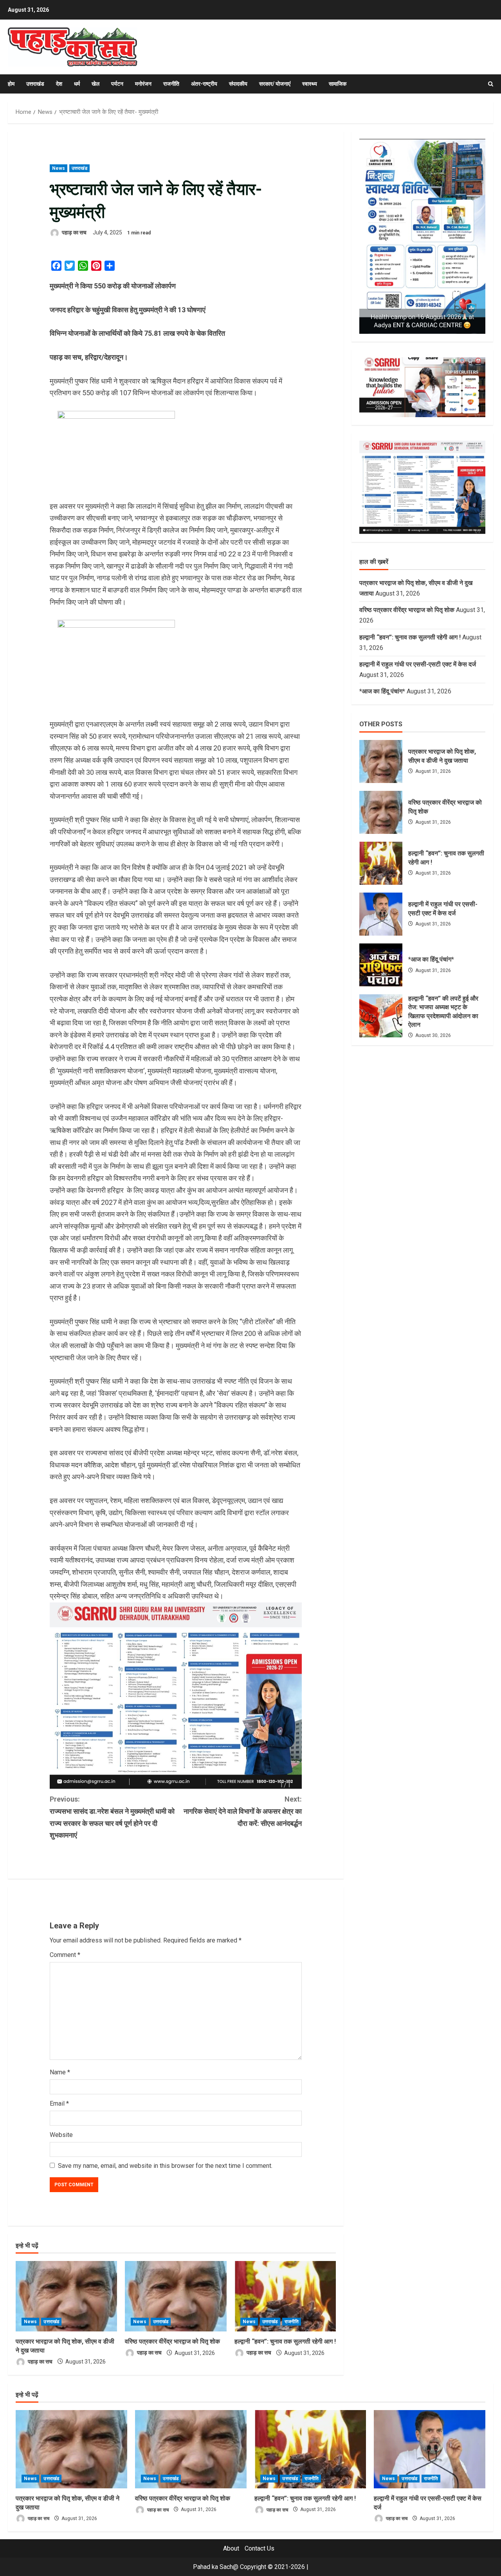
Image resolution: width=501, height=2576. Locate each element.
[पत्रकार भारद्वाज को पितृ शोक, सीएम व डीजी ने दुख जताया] (66, 2296)
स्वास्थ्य (310, 84)
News (59, 168)
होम (11, 84)
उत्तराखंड (35, 84)
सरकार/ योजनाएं (275, 84)
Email (59, 2103)
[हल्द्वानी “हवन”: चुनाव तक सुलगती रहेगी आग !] (285, 2296)
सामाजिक (338, 84)
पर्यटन (117, 84)
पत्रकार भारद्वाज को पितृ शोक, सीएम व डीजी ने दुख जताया (381, 761)
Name (60, 2072)
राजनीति (171, 84)
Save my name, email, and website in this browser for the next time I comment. (165, 2166)
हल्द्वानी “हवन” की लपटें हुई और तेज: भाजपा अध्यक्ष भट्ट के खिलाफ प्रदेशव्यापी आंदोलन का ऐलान (381, 1016)
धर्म (77, 84)
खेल (96, 84)
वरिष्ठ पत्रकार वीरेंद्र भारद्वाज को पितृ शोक (172, 2341)
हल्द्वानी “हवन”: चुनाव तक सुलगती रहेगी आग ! (285, 2341)
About (231, 2548)
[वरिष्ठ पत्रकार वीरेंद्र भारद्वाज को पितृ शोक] (176, 2296)
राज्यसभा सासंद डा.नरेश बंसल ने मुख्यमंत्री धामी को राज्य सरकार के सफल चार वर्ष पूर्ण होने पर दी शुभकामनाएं (112, 1817)
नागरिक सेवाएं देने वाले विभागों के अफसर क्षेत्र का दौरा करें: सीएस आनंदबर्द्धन (243, 1811)
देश (59, 84)
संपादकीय (238, 84)
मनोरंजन (143, 84)
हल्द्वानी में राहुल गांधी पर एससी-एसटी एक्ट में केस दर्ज (418, 664)
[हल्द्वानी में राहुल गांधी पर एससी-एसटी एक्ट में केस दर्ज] (430, 2449)
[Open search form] (491, 84)
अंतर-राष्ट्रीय (204, 84)
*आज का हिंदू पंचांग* (382, 691)
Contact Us (260, 2548)
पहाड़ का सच (74, 232)
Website (61, 2135)
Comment (65, 1955)
